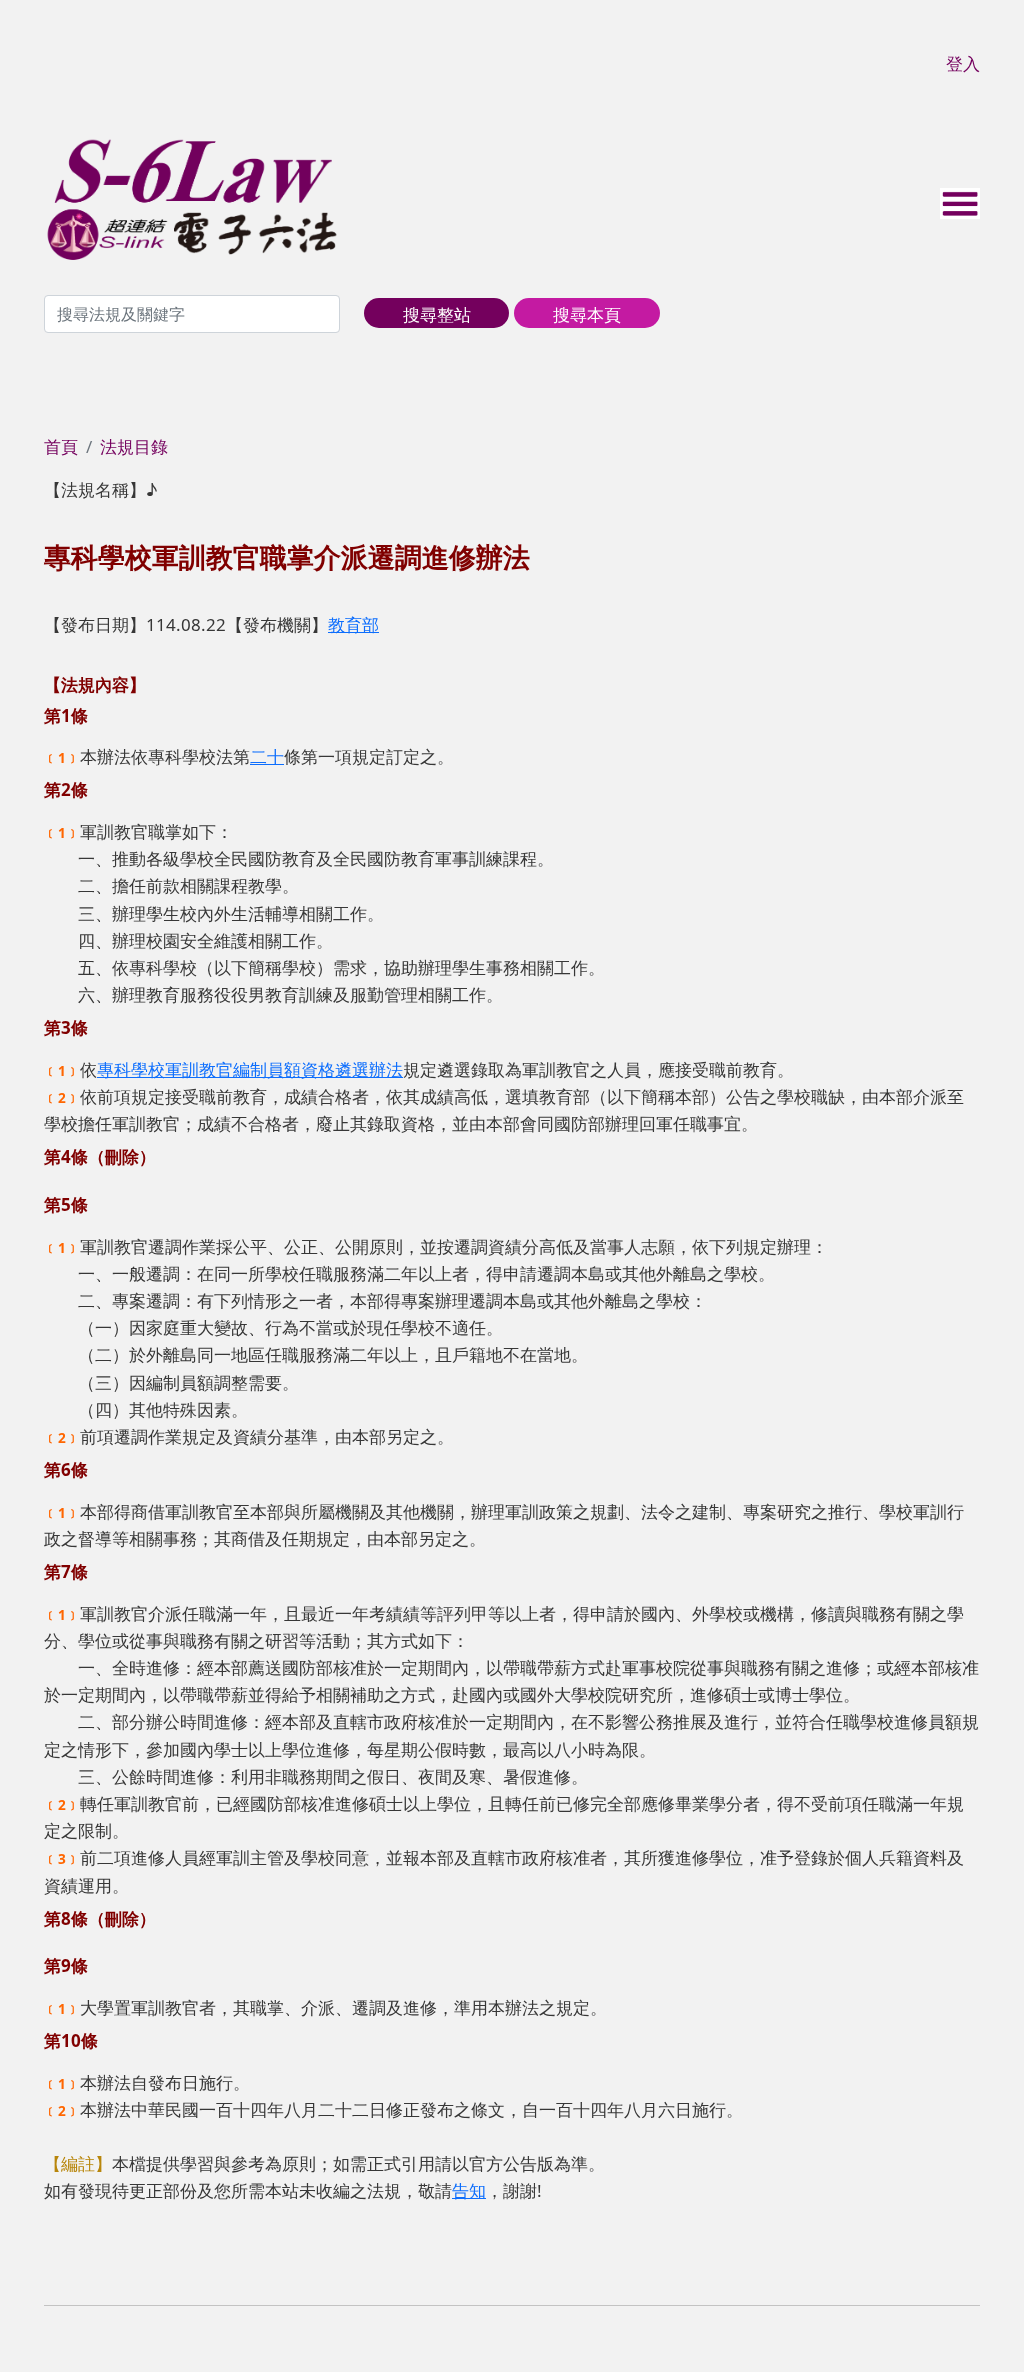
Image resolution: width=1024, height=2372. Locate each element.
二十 (267, 756)
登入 (963, 63)
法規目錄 (134, 446)
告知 (469, 2190)
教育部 (353, 624)
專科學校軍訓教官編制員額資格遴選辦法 (250, 1069)
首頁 (61, 446)
